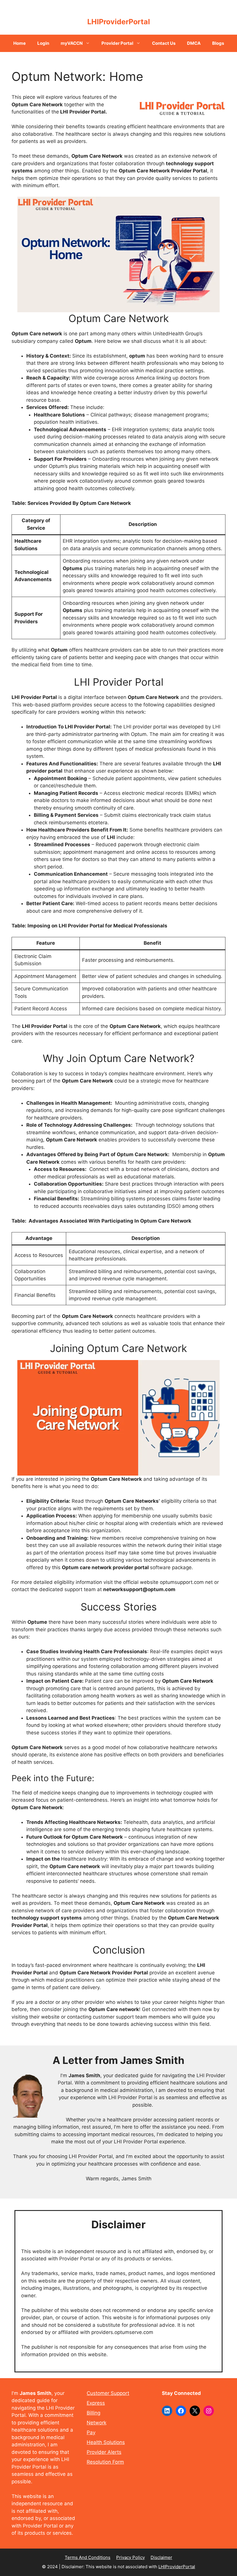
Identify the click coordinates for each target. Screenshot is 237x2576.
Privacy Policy (130, 2557)
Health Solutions (106, 2442)
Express (96, 2403)
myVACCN (72, 43)
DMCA (194, 43)
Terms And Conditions (88, 2557)
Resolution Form (105, 2462)
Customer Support (108, 2393)
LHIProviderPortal (119, 22)
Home (20, 43)
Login (43, 43)
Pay (91, 2432)
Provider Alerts (104, 2452)
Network (97, 2423)
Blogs (218, 43)
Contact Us (164, 43)
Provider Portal (117, 43)
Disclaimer (161, 2557)
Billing (93, 2413)
